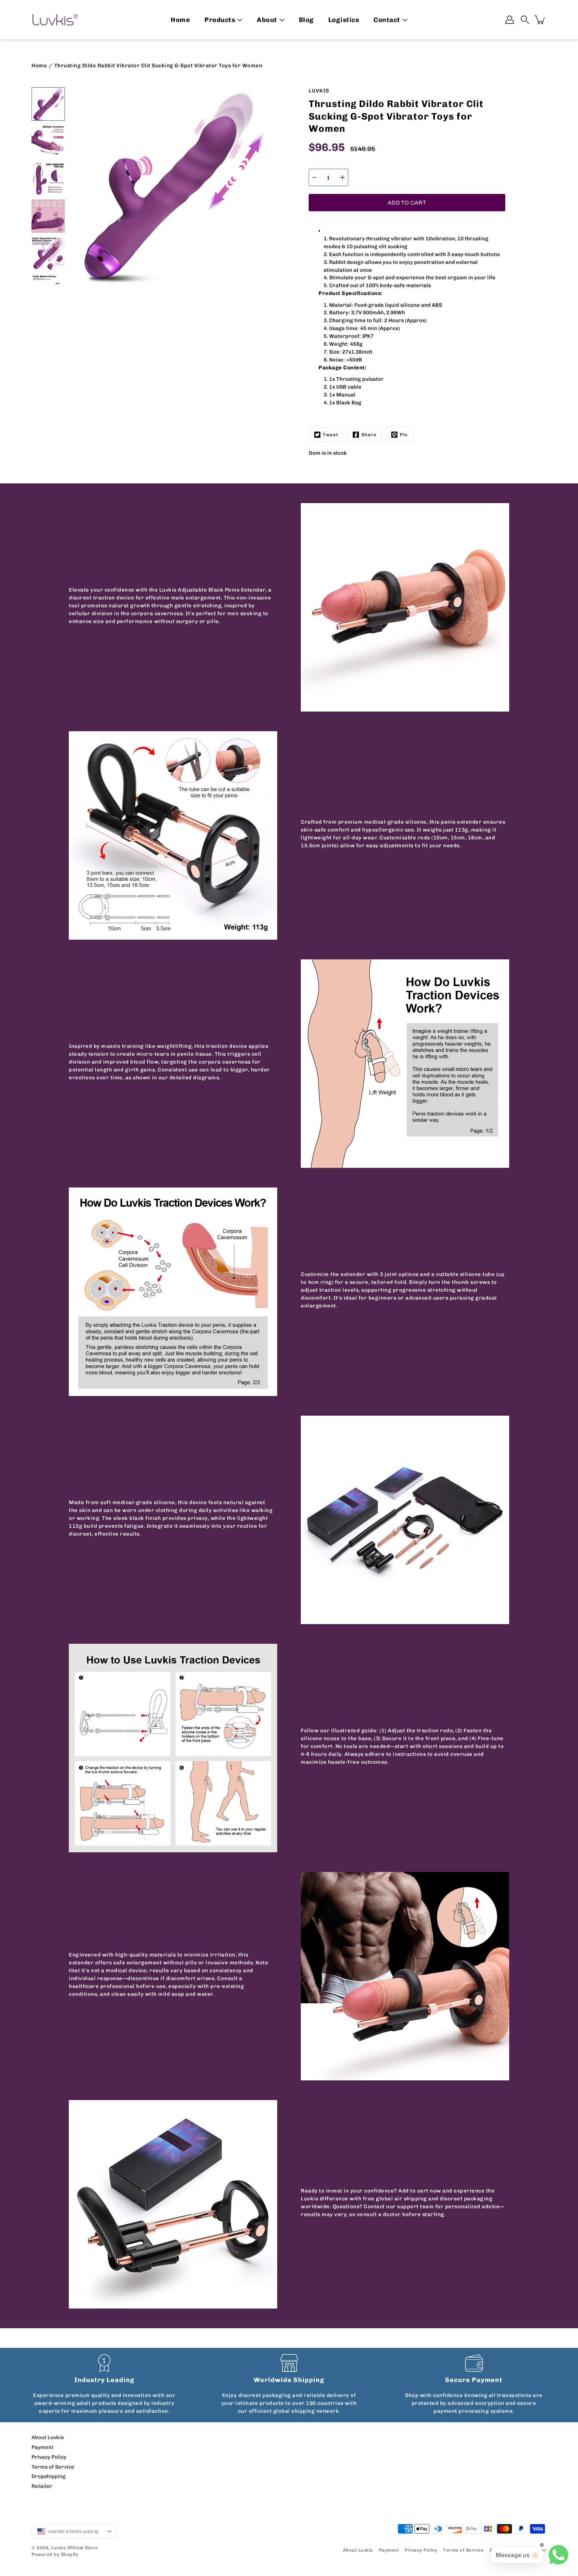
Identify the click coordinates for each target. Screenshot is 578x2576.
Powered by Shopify (55, 2554)
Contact (387, 20)
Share (369, 435)
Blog (306, 20)
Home (180, 20)
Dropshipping (49, 2476)
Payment (42, 2447)
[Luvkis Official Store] (55, 20)
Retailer (42, 2486)
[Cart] (540, 20)
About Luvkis (48, 2437)
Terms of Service (53, 2467)
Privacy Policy (49, 2457)
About (267, 20)
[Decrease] (315, 177)
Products (220, 20)
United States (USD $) (73, 2532)
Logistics (344, 20)
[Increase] (342, 177)
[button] (525, 20)
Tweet (330, 435)
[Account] (510, 20)
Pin (404, 435)
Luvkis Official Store (75, 2548)
